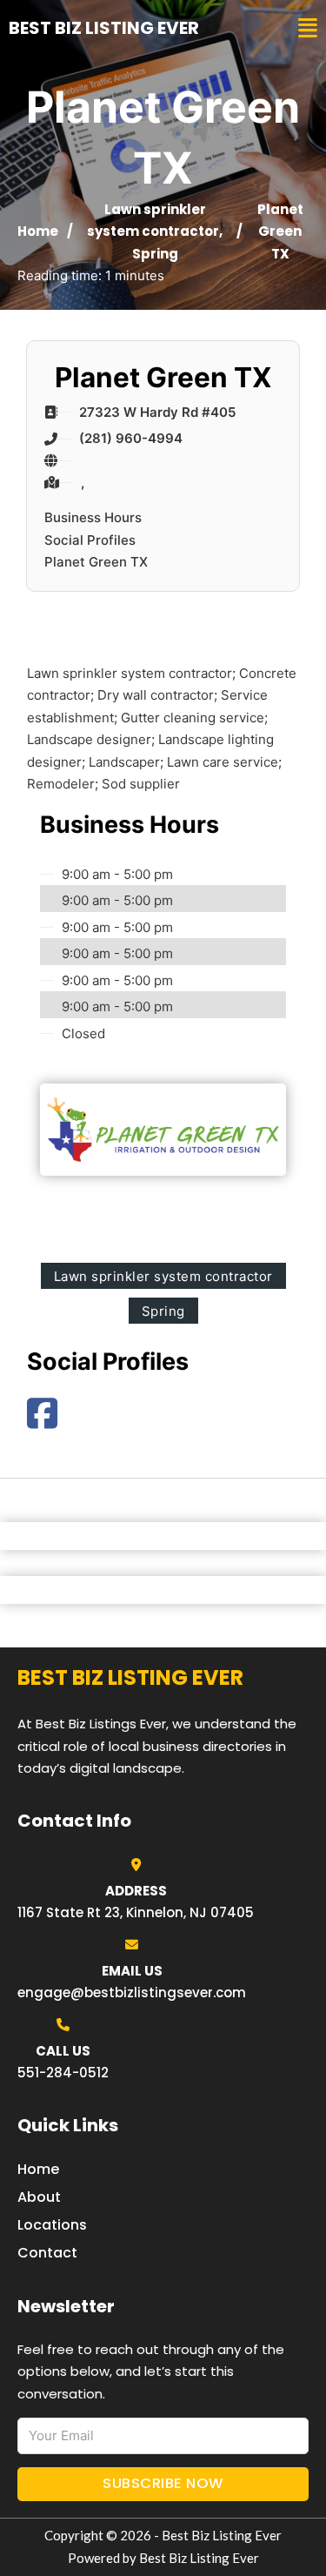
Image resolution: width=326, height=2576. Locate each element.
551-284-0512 (63, 2073)
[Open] (308, 28)
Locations (52, 2225)
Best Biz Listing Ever (104, 28)
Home (38, 231)
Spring (155, 254)
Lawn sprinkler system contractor (163, 1276)
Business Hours (93, 517)
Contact (47, 2253)
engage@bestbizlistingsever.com (132, 1992)
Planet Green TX (96, 562)
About (39, 2197)
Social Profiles (90, 540)
